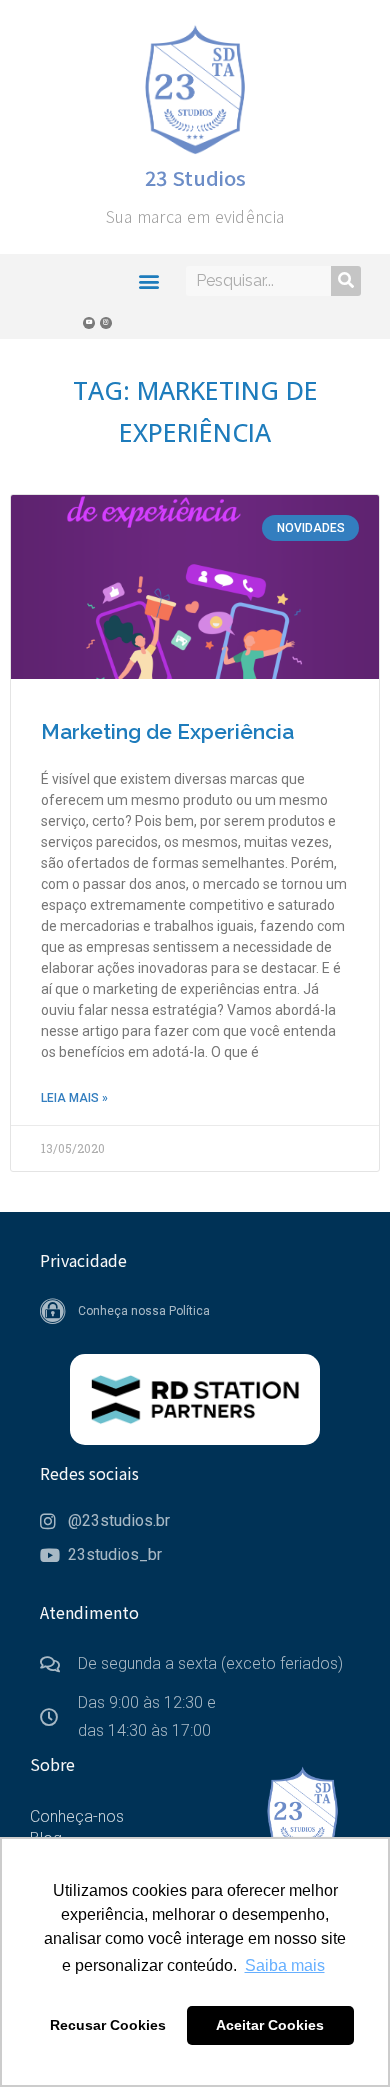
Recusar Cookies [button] (108, 2025)
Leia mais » (74, 1098)
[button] (149, 280)
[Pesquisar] (346, 281)
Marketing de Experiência (167, 731)
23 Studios (195, 177)
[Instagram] (106, 323)
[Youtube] (89, 323)
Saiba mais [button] (285, 1965)
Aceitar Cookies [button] (270, 2025)
